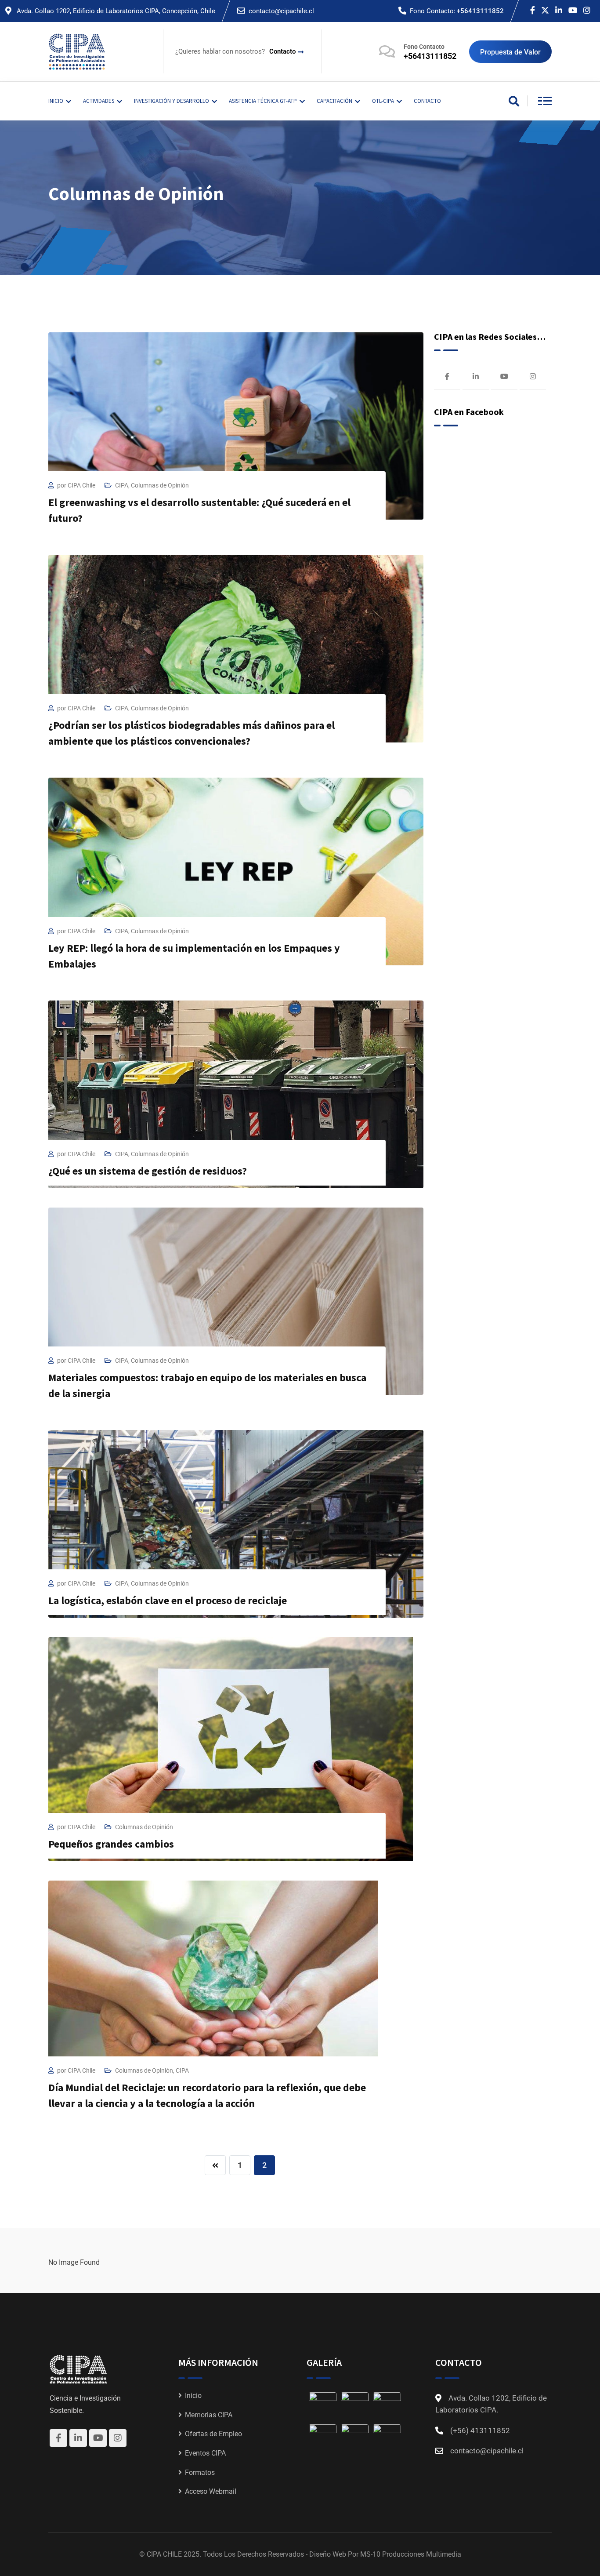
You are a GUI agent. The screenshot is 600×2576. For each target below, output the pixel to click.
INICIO (56, 101)
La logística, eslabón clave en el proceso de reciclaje (168, 1600)
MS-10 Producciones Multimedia (411, 2554)
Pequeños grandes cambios (111, 1844)
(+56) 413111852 (480, 2430)
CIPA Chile (81, 485)
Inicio (193, 2396)
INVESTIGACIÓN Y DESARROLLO (172, 101)
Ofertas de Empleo (213, 2434)
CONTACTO (427, 101)
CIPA (122, 485)
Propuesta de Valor (510, 52)
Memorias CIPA (209, 2415)
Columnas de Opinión (160, 485)
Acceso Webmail (211, 2491)
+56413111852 (480, 11)
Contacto (282, 51)
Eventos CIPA (205, 2453)
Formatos (200, 2472)
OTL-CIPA (383, 101)
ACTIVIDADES (99, 101)
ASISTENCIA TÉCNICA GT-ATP (263, 101)
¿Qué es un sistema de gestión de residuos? (148, 1171)
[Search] (514, 102)
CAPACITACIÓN (334, 101)
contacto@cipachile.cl (281, 11)
